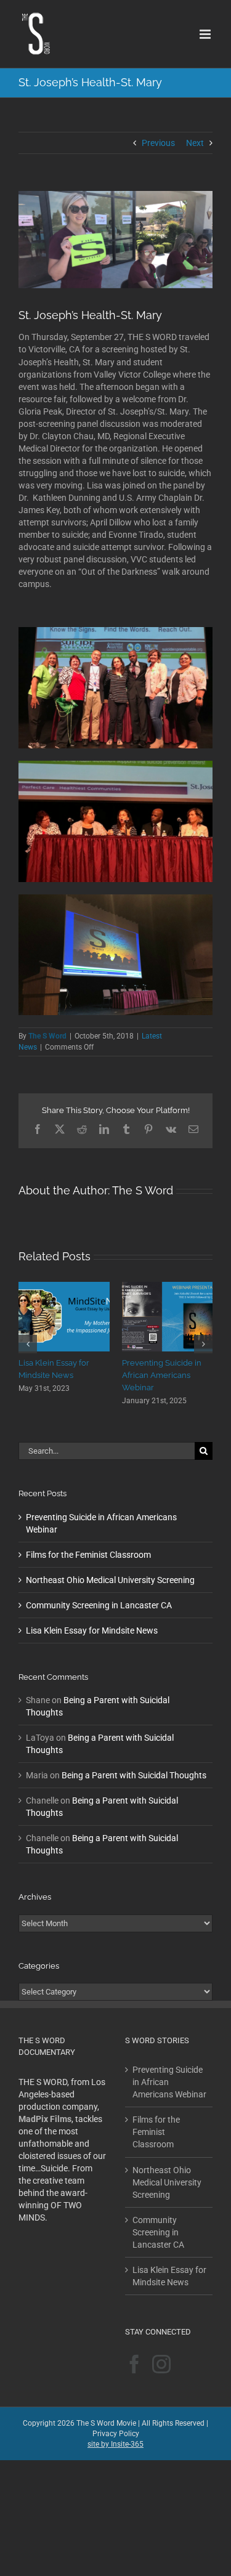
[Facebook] (134, 2352)
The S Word (47, 1036)
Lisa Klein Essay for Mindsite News (92, 1618)
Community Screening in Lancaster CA (99, 1593)
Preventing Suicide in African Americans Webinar (169, 2070)
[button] (28, 1338)
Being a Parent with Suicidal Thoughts (134, 1763)
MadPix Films (45, 2107)
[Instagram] (161, 2352)
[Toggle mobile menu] (206, 34)
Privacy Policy (116, 2421)
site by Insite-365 (115, 2432)
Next (195, 143)
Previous (158, 143)
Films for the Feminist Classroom (88, 1542)
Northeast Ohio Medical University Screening (110, 1568)
